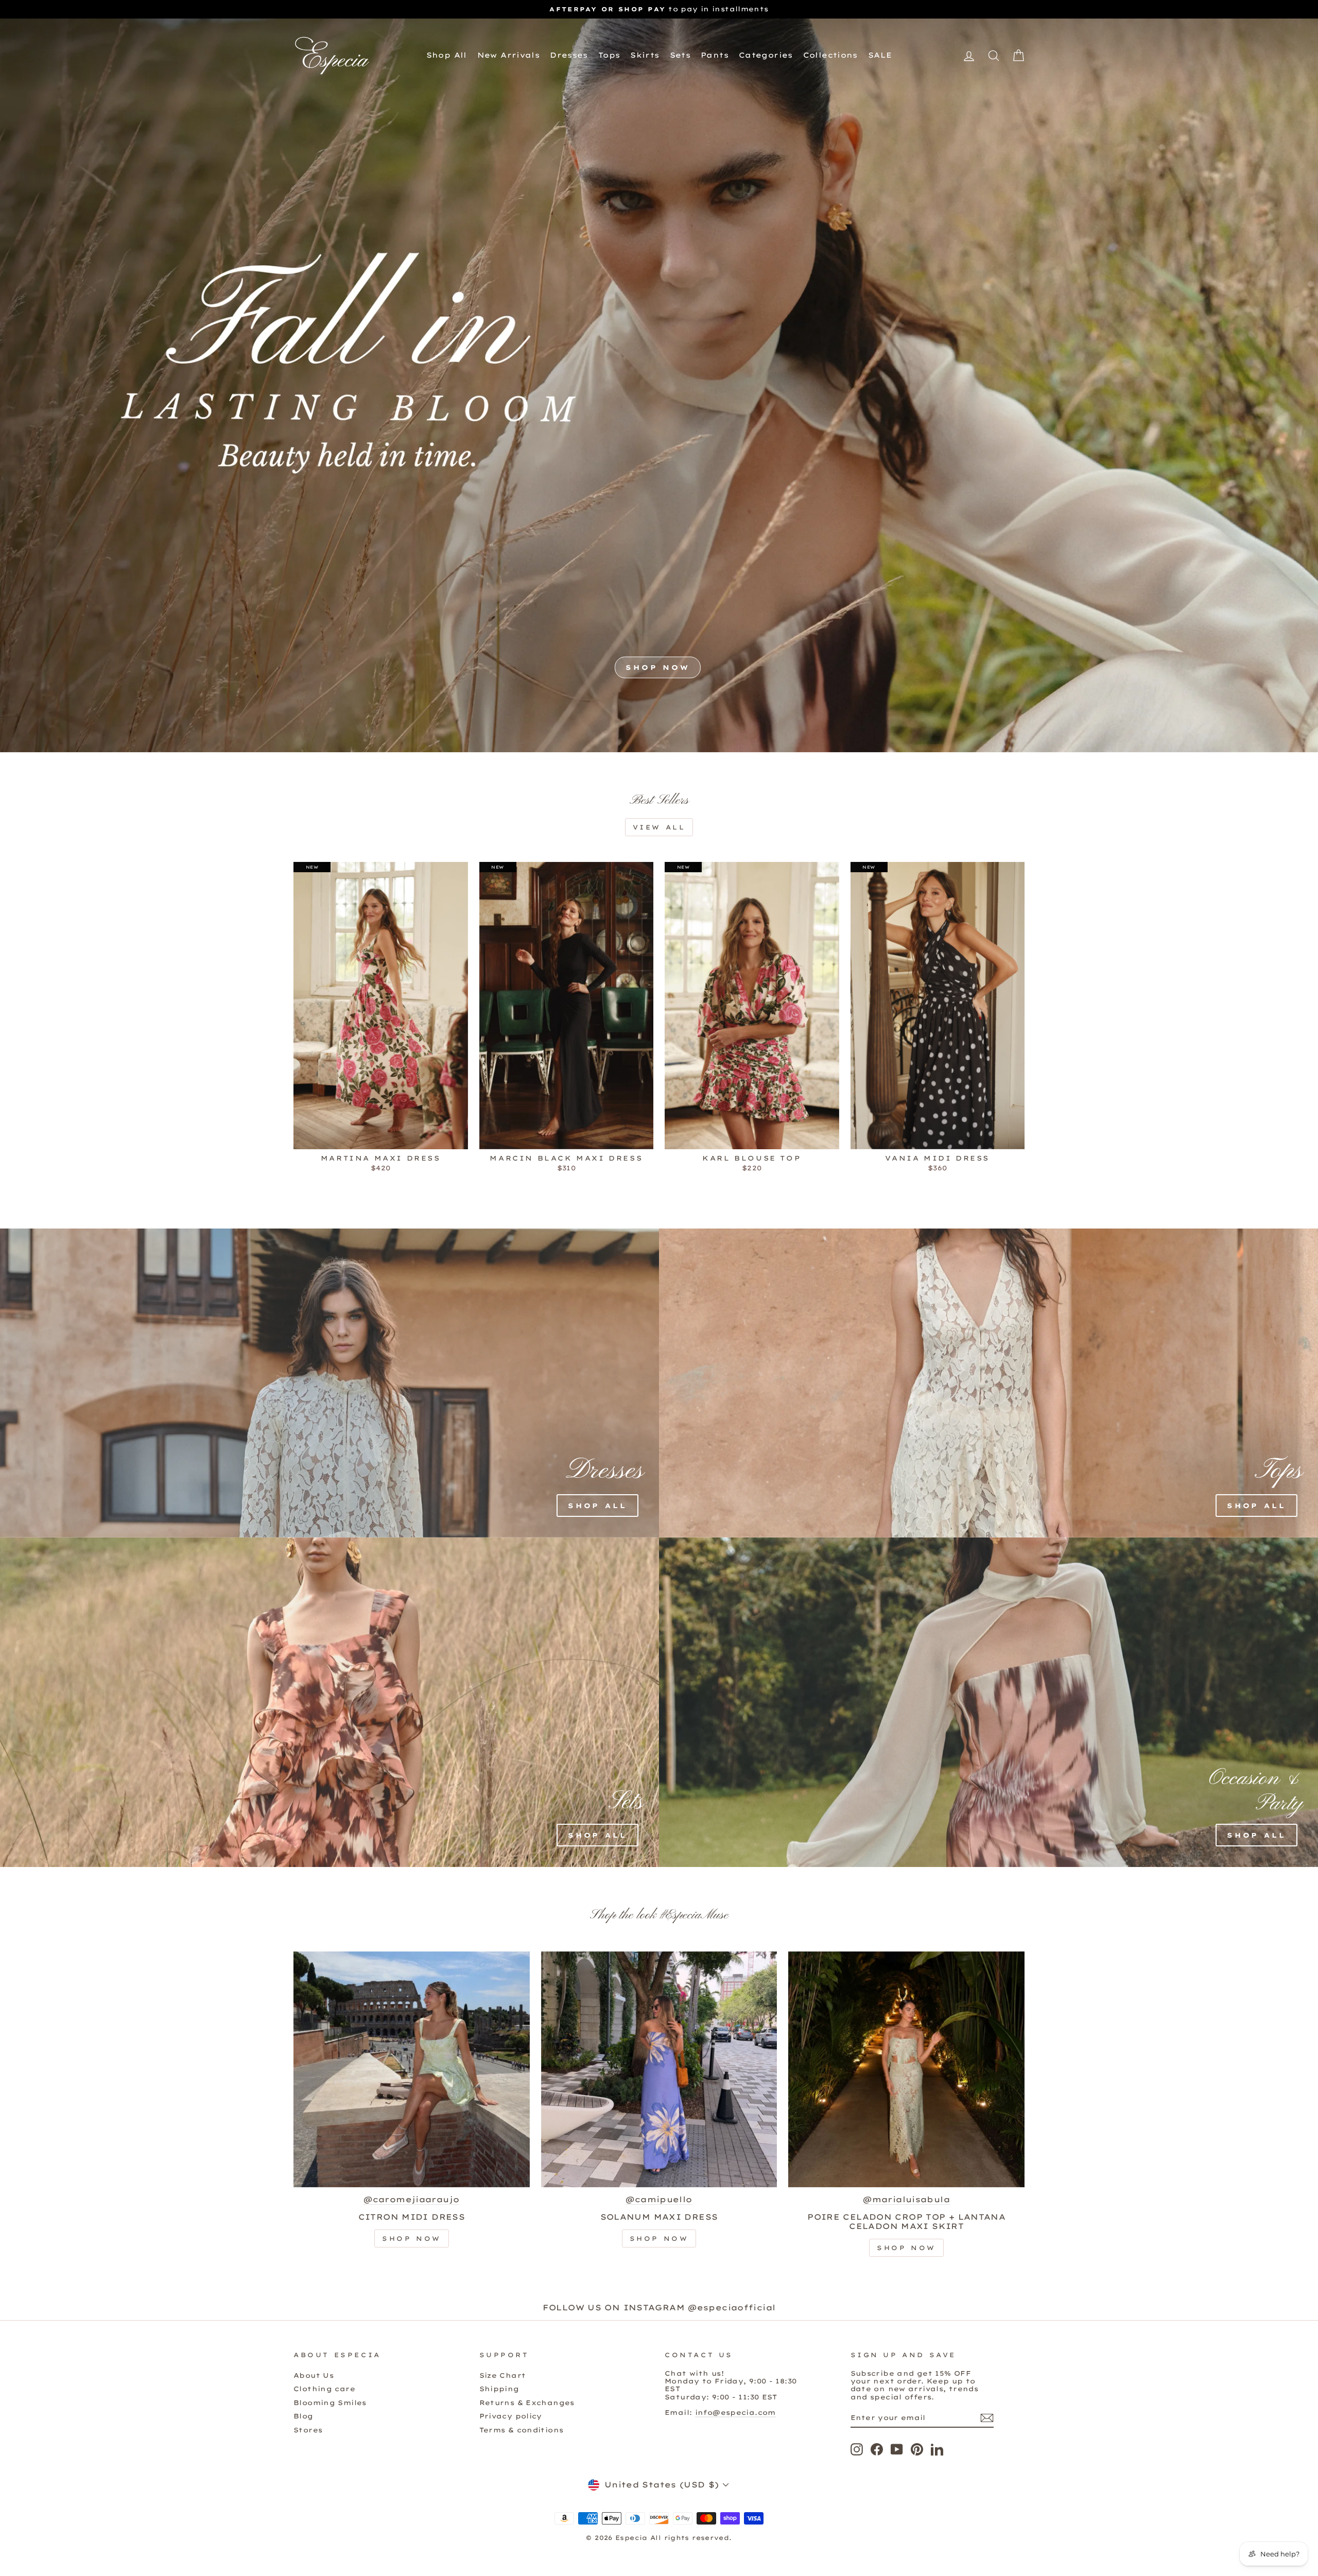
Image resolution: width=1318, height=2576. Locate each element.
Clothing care (324, 2389)
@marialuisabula (906, 2200)
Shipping (499, 2389)
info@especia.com (735, 2412)
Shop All (447, 55)
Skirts (645, 55)
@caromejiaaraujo (411, 2200)
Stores (308, 2430)
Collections (830, 55)
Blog (304, 2416)
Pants (715, 55)
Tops (609, 55)
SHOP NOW (658, 667)
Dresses (569, 55)
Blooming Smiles (330, 2402)
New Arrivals (509, 55)
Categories (766, 55)
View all (659, 827)
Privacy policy (511, 2416)
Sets (680, 55)
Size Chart (503, 2375)
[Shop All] (270, 1383)
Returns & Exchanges (527, 2402)
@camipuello (659, 2200)
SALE (880, 55)
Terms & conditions (522, 2430)
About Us (314, 2375)
